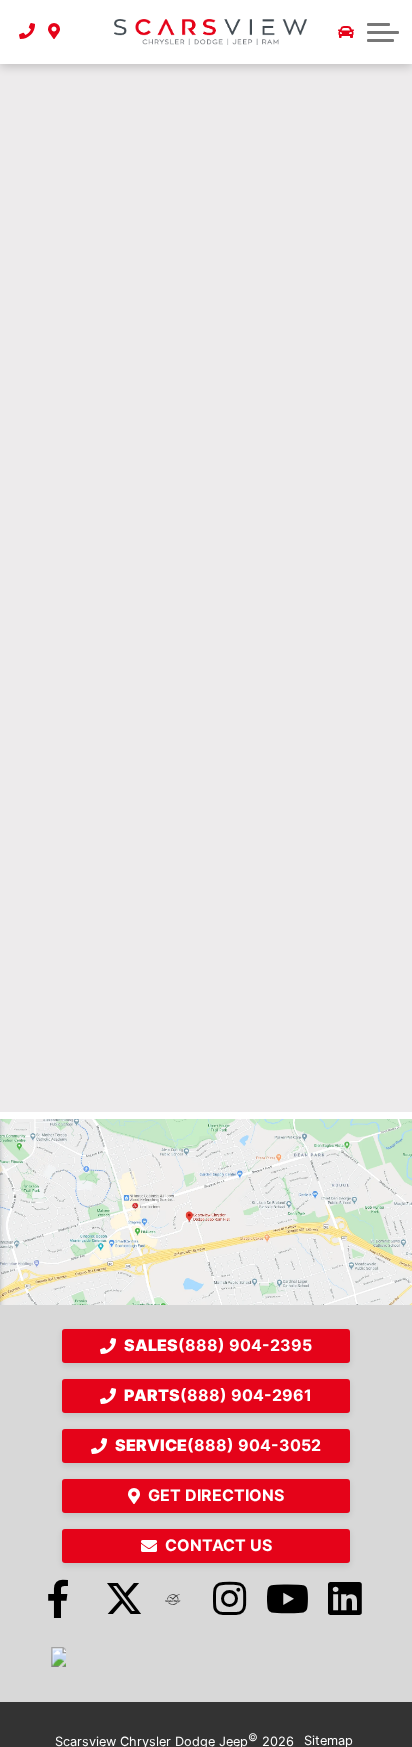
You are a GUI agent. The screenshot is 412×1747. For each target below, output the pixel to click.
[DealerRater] (172, 1599)
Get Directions (216, 1495)
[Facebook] (57, 1599)
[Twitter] (115, 1599)
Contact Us (218, 1545)
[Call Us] (27, 32)
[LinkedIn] (345, 1599)
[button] (383, 32)
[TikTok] (57, 1656)
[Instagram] (230, 1599)
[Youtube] (287, 1599)
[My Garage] (346, 32)
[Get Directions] (54, 32)
